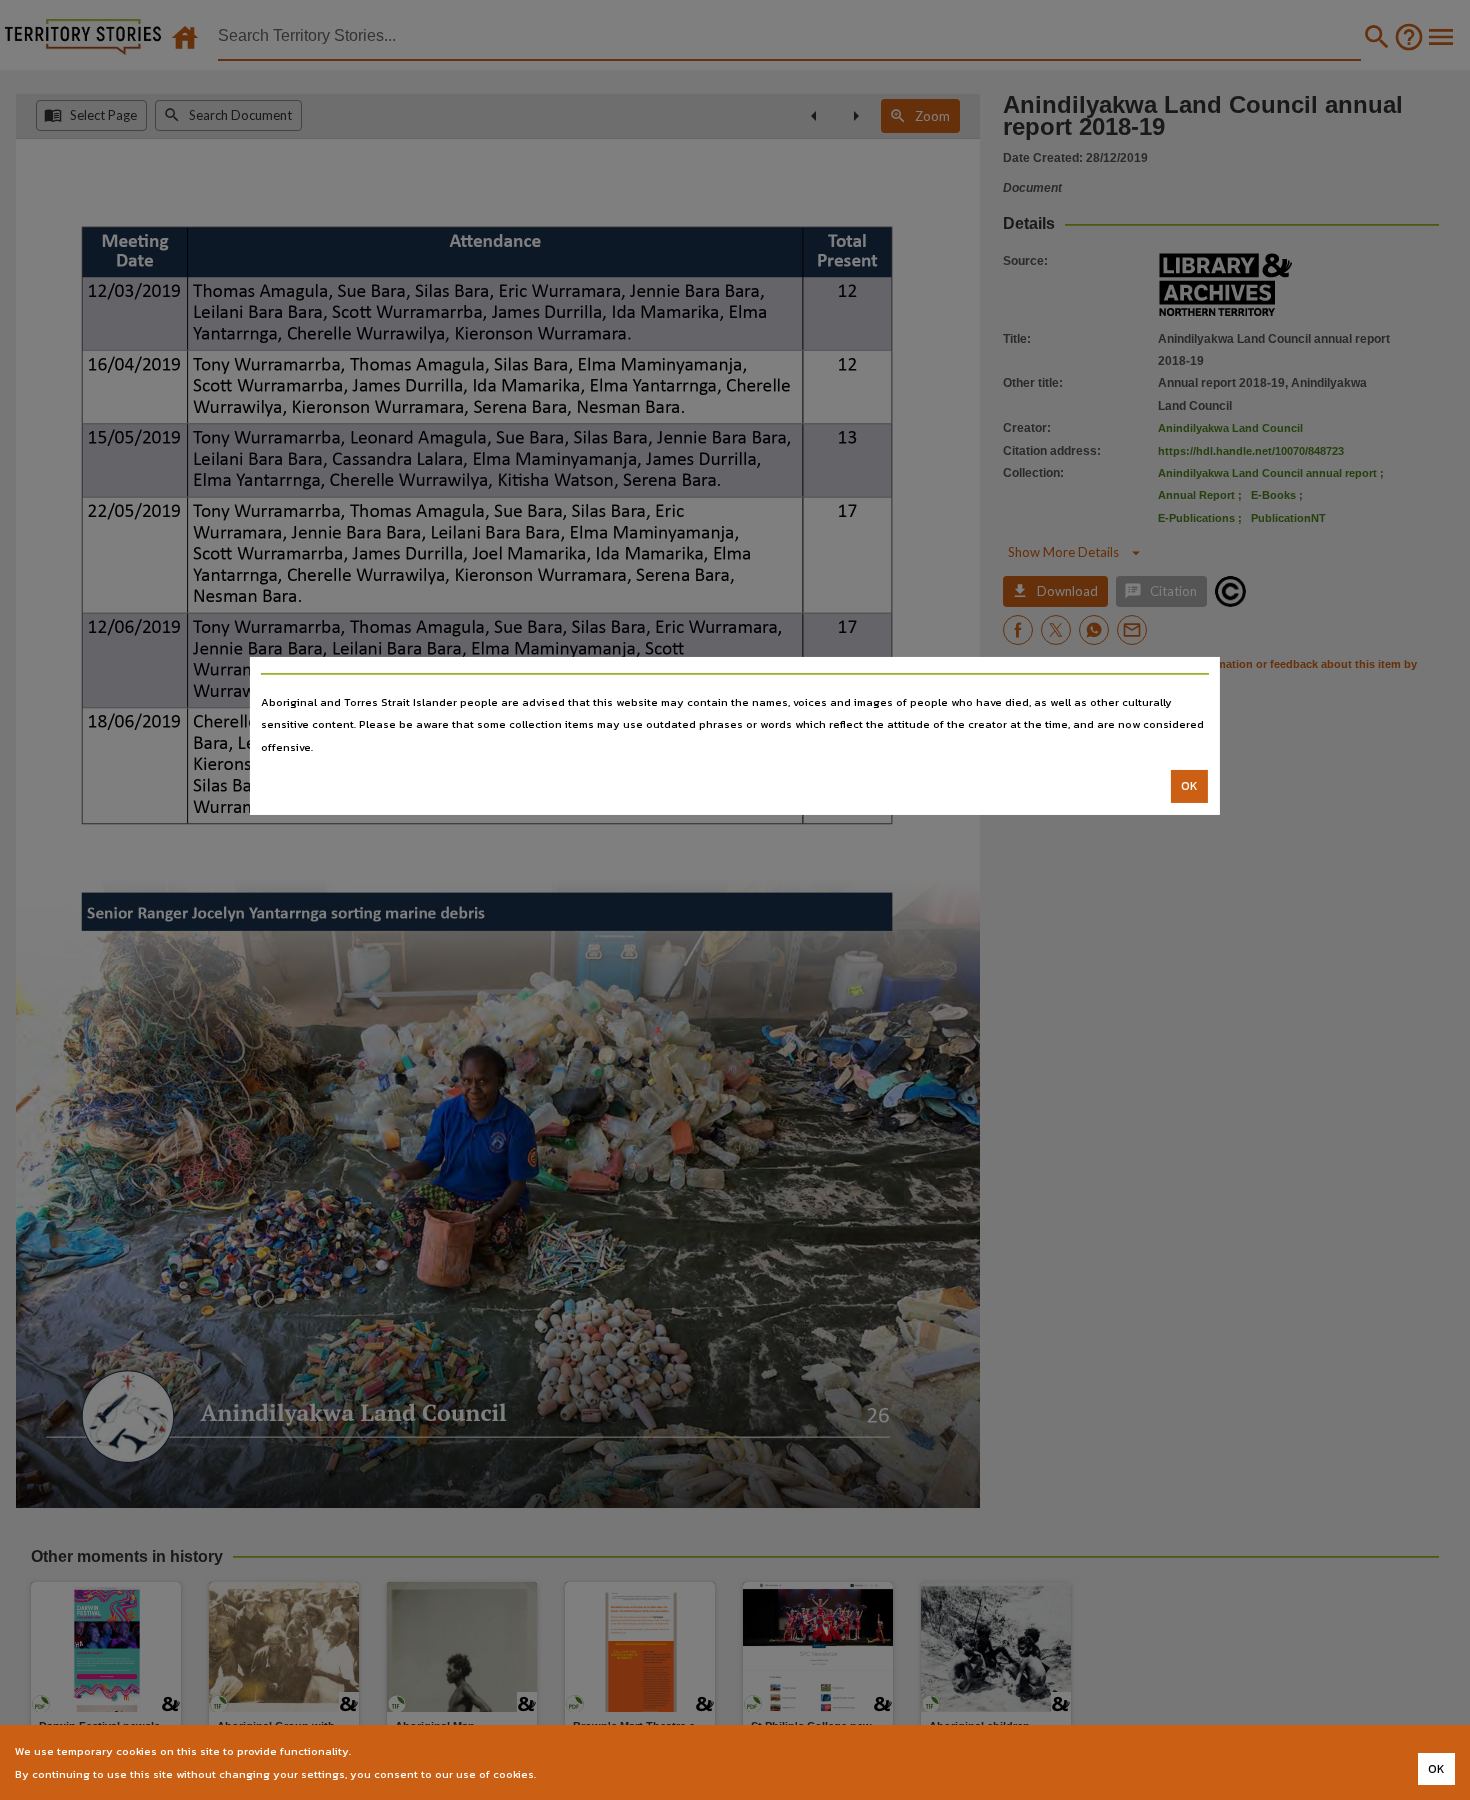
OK (1189, 786)
